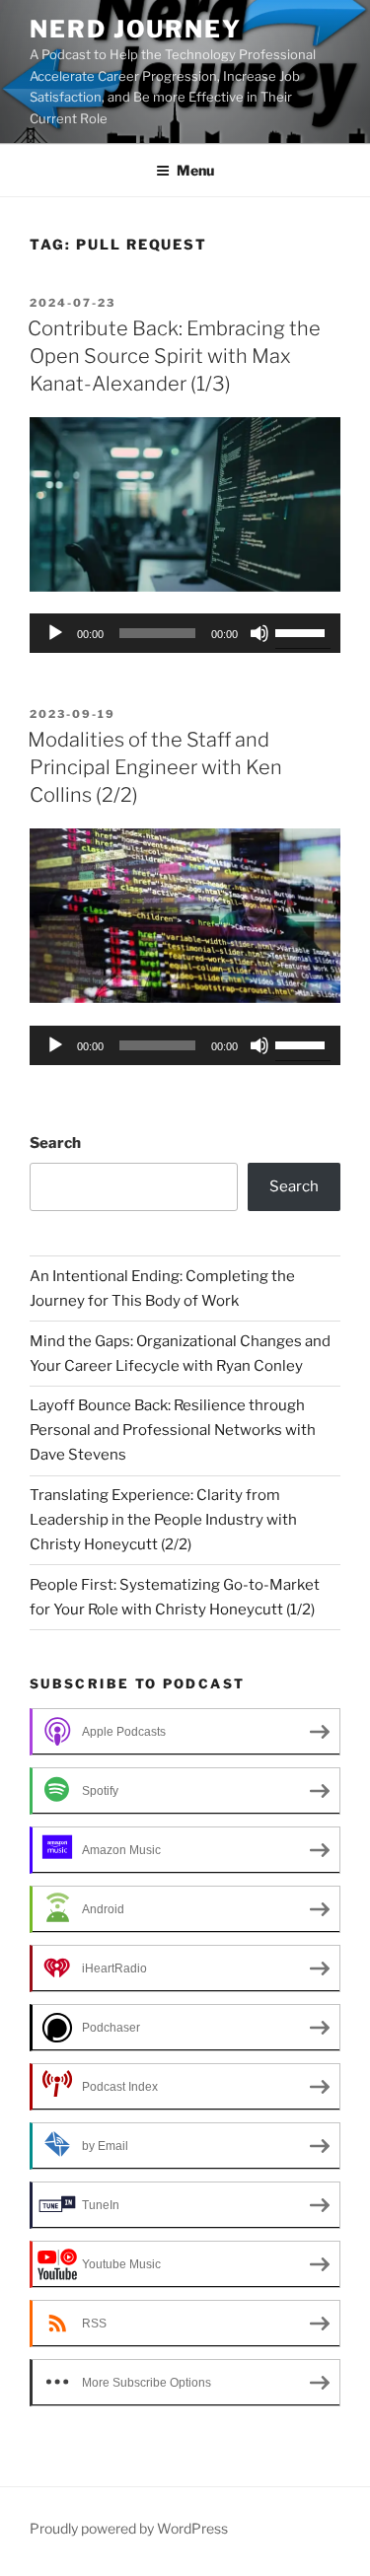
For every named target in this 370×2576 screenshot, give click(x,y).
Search (55, 1143)
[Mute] (259, 633)
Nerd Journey (136, 29)
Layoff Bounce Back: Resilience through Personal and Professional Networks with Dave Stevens (173, 1430)
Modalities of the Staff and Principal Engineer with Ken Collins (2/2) (155, 767)
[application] (185, 633)
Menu (195, 170)
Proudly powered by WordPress (129, 2528)
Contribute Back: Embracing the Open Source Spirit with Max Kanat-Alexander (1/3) (174, 356)
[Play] (55, 633)
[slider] (303, 631)
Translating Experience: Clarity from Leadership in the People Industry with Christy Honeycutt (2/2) (163, 1520)
